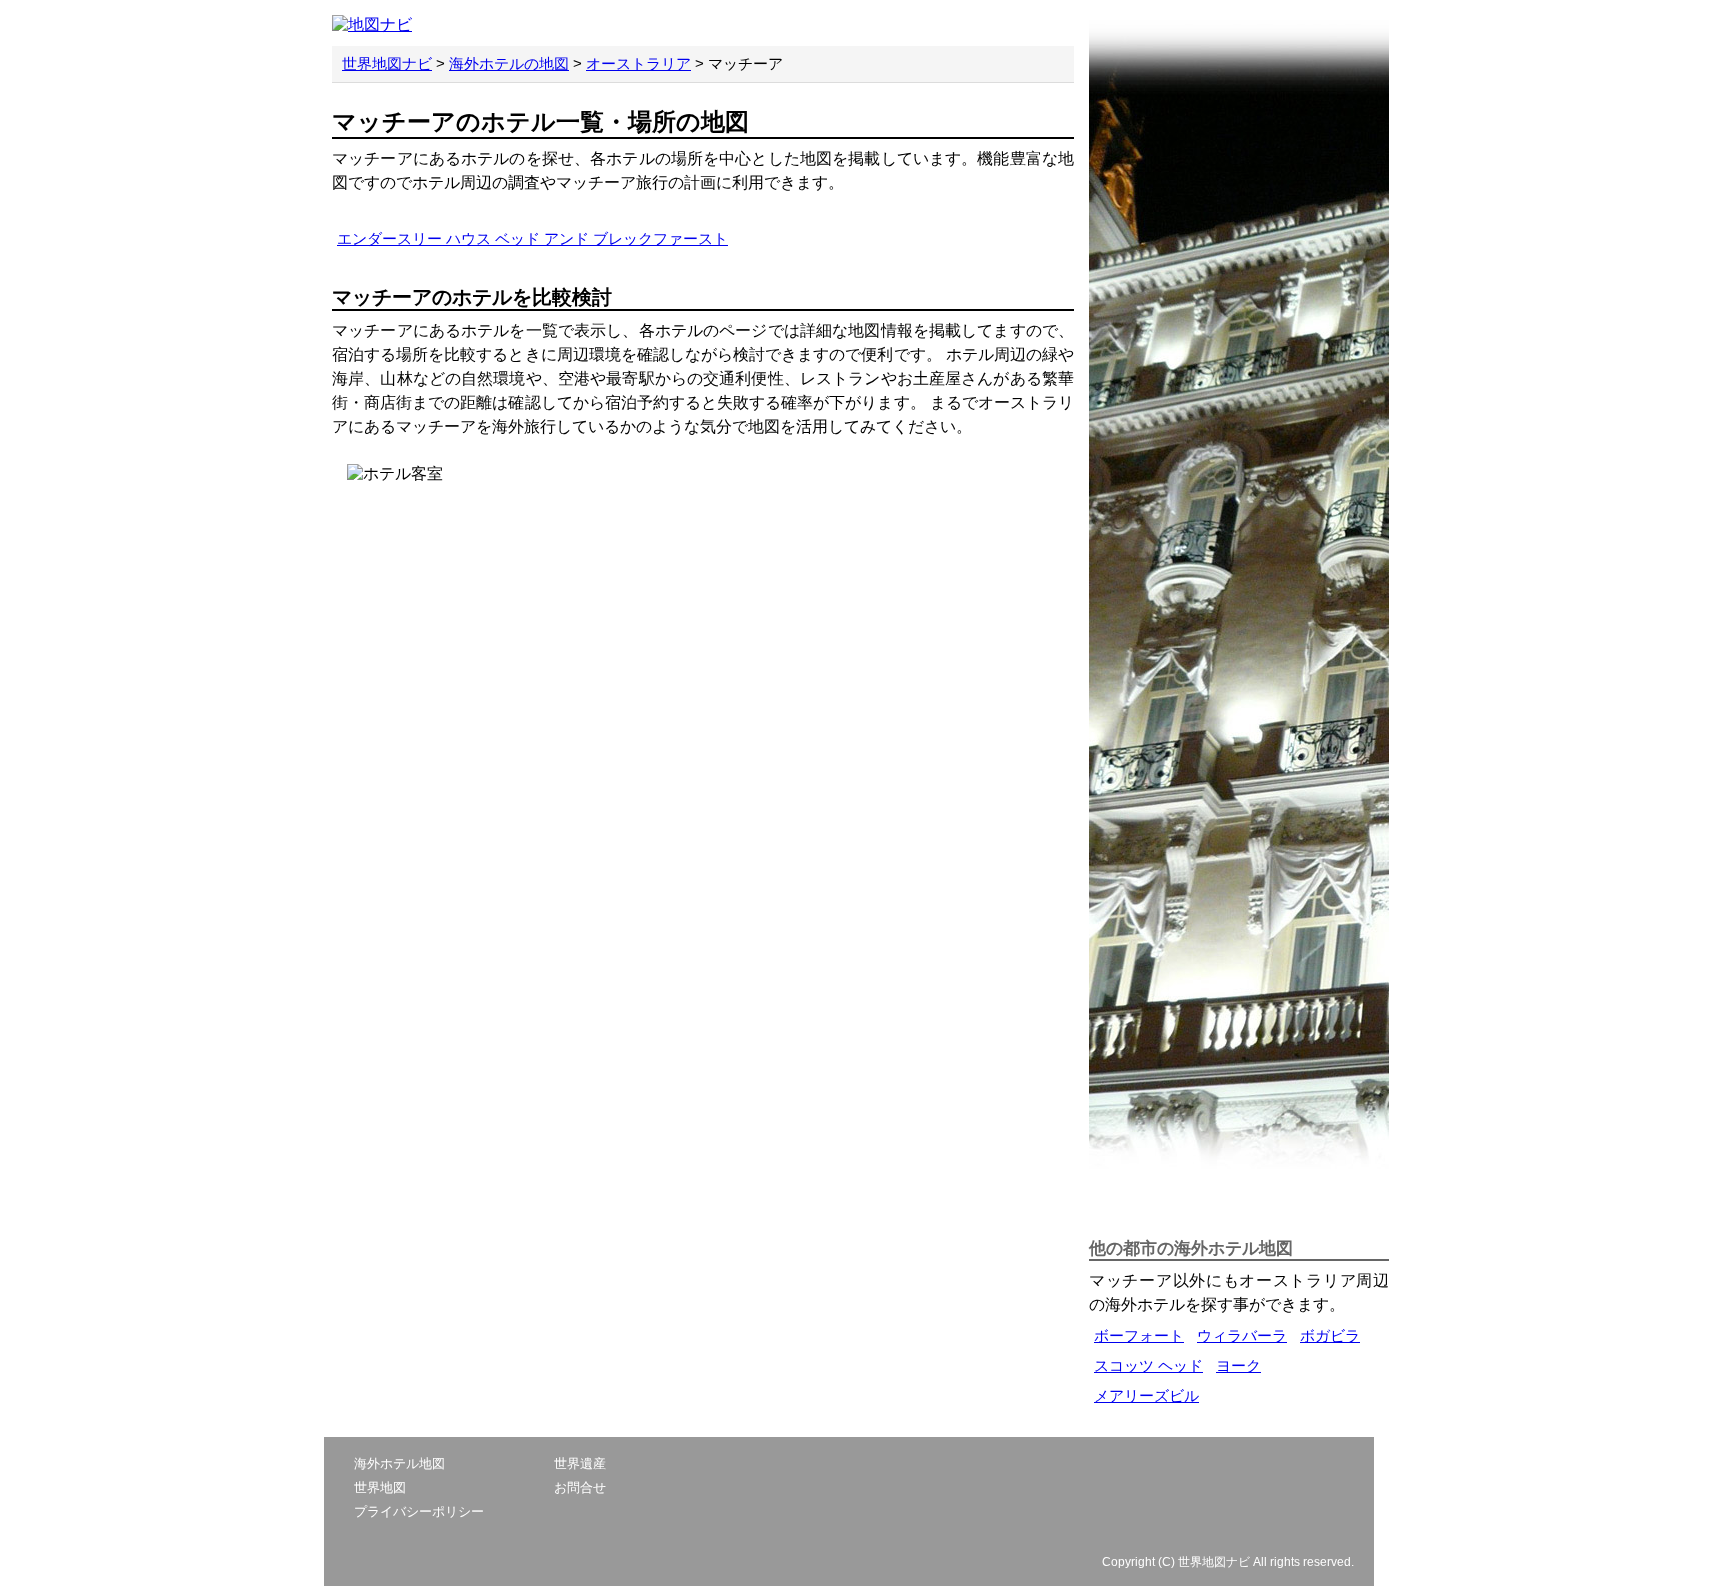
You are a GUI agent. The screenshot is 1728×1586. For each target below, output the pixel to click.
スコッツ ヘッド (1148, 1365)
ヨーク (1238, 1365)
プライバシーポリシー (419, 1511)
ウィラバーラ (1242, 1335)
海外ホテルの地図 (509, 63)
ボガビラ (1330, 1335)
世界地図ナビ (387, 63)
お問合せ (580, 1487)
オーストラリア (638, 63)
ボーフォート (1139, 1335)
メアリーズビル (1146, 1395)
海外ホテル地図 (399, 1463)
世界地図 (380, 1487)
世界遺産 (580, 1463)
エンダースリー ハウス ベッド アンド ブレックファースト (532, 238)
